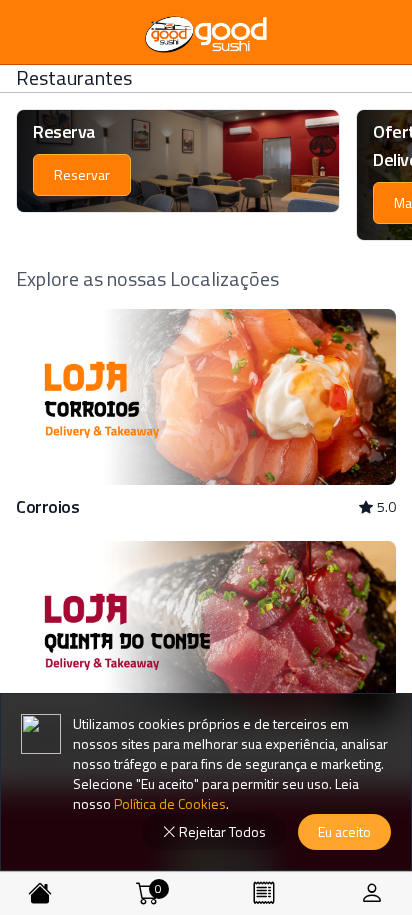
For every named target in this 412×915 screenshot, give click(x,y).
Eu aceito (344, 831)
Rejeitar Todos (221, 831)
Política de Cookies (168, 803)
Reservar (82, 174)
